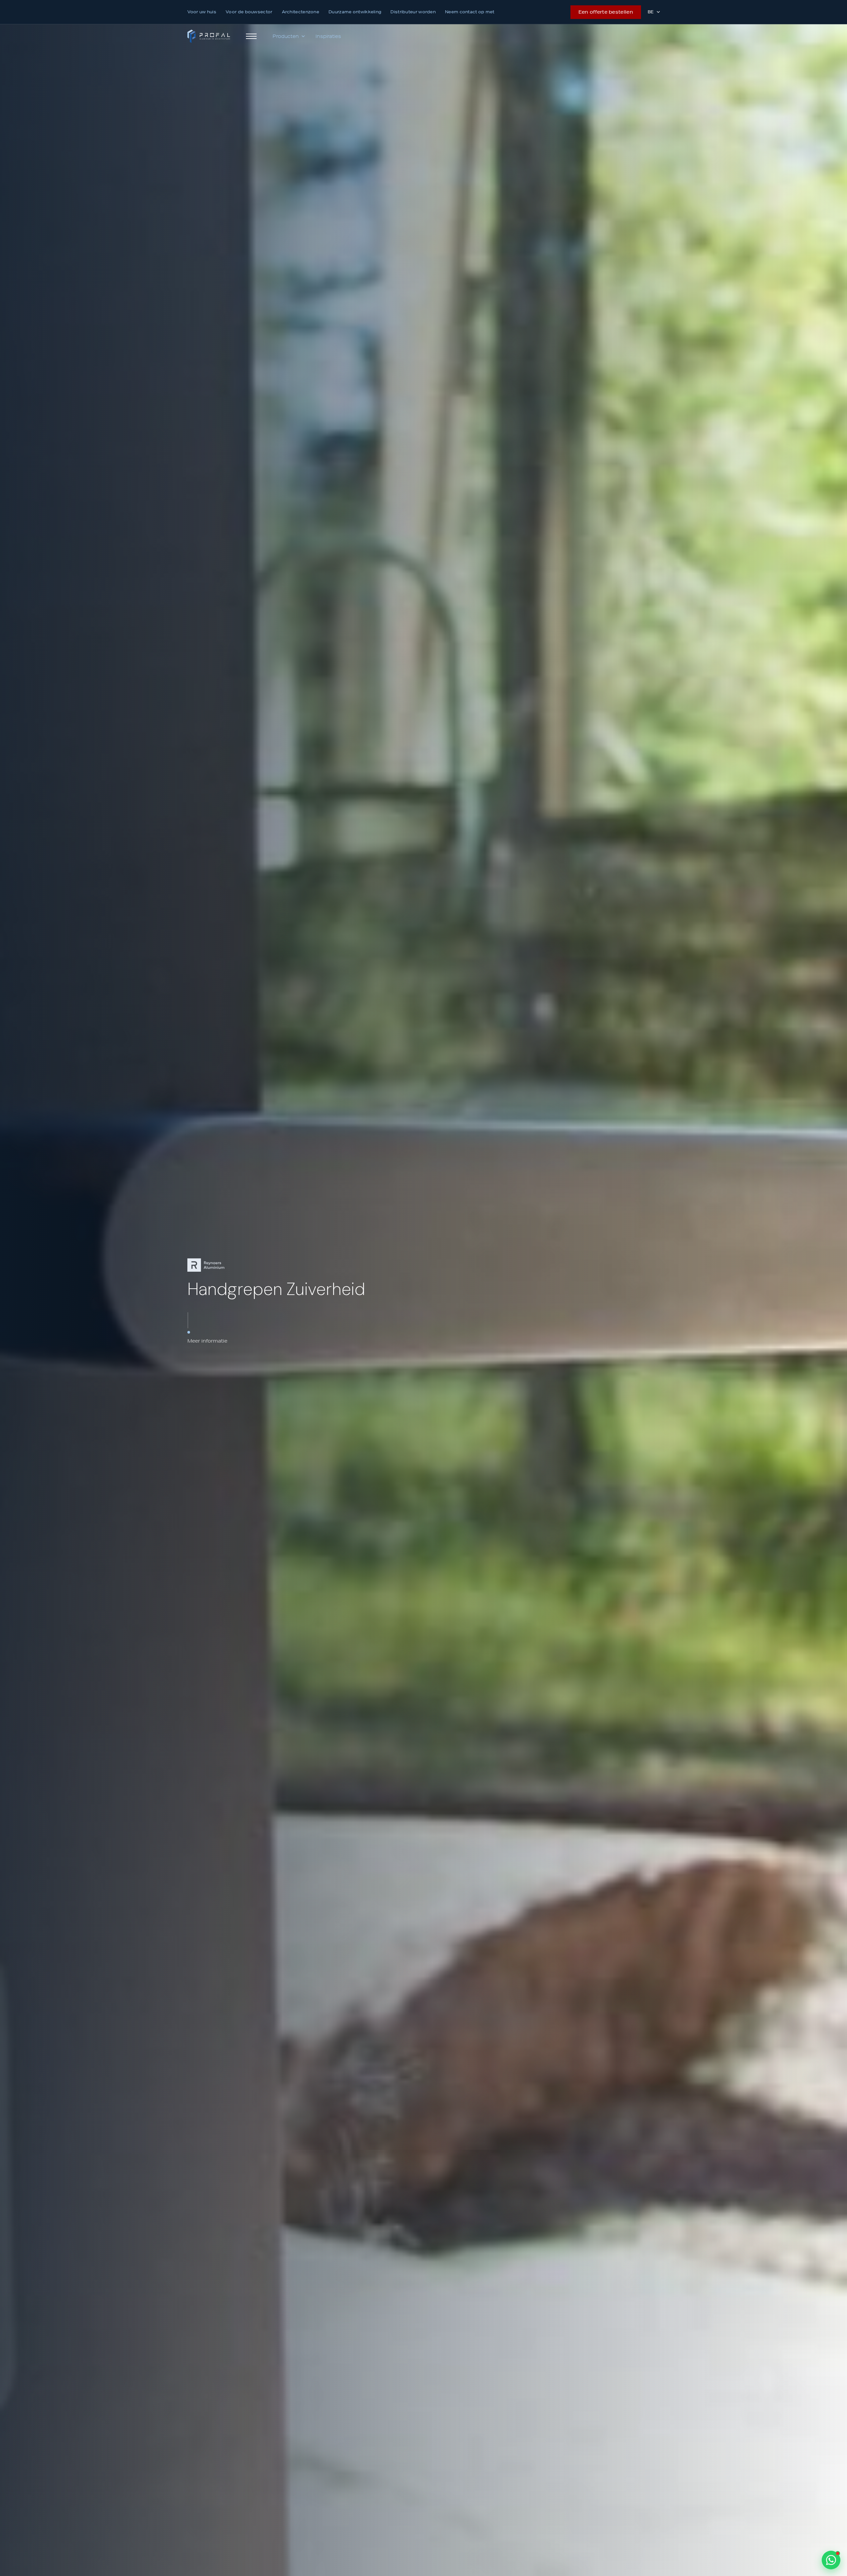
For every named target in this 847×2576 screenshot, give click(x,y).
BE (651, 12)
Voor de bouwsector (249, 12)
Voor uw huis (202, 12)
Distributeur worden (413, 12)
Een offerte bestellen (606, 12)
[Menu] (251, 36)
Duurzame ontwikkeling (355, 12)
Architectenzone (301, 12)
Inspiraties (328, 36)
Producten (286, 36)
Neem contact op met (470, 12)
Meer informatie (207, 1341)
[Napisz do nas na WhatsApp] (831, 2560)
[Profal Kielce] (209, 36)
